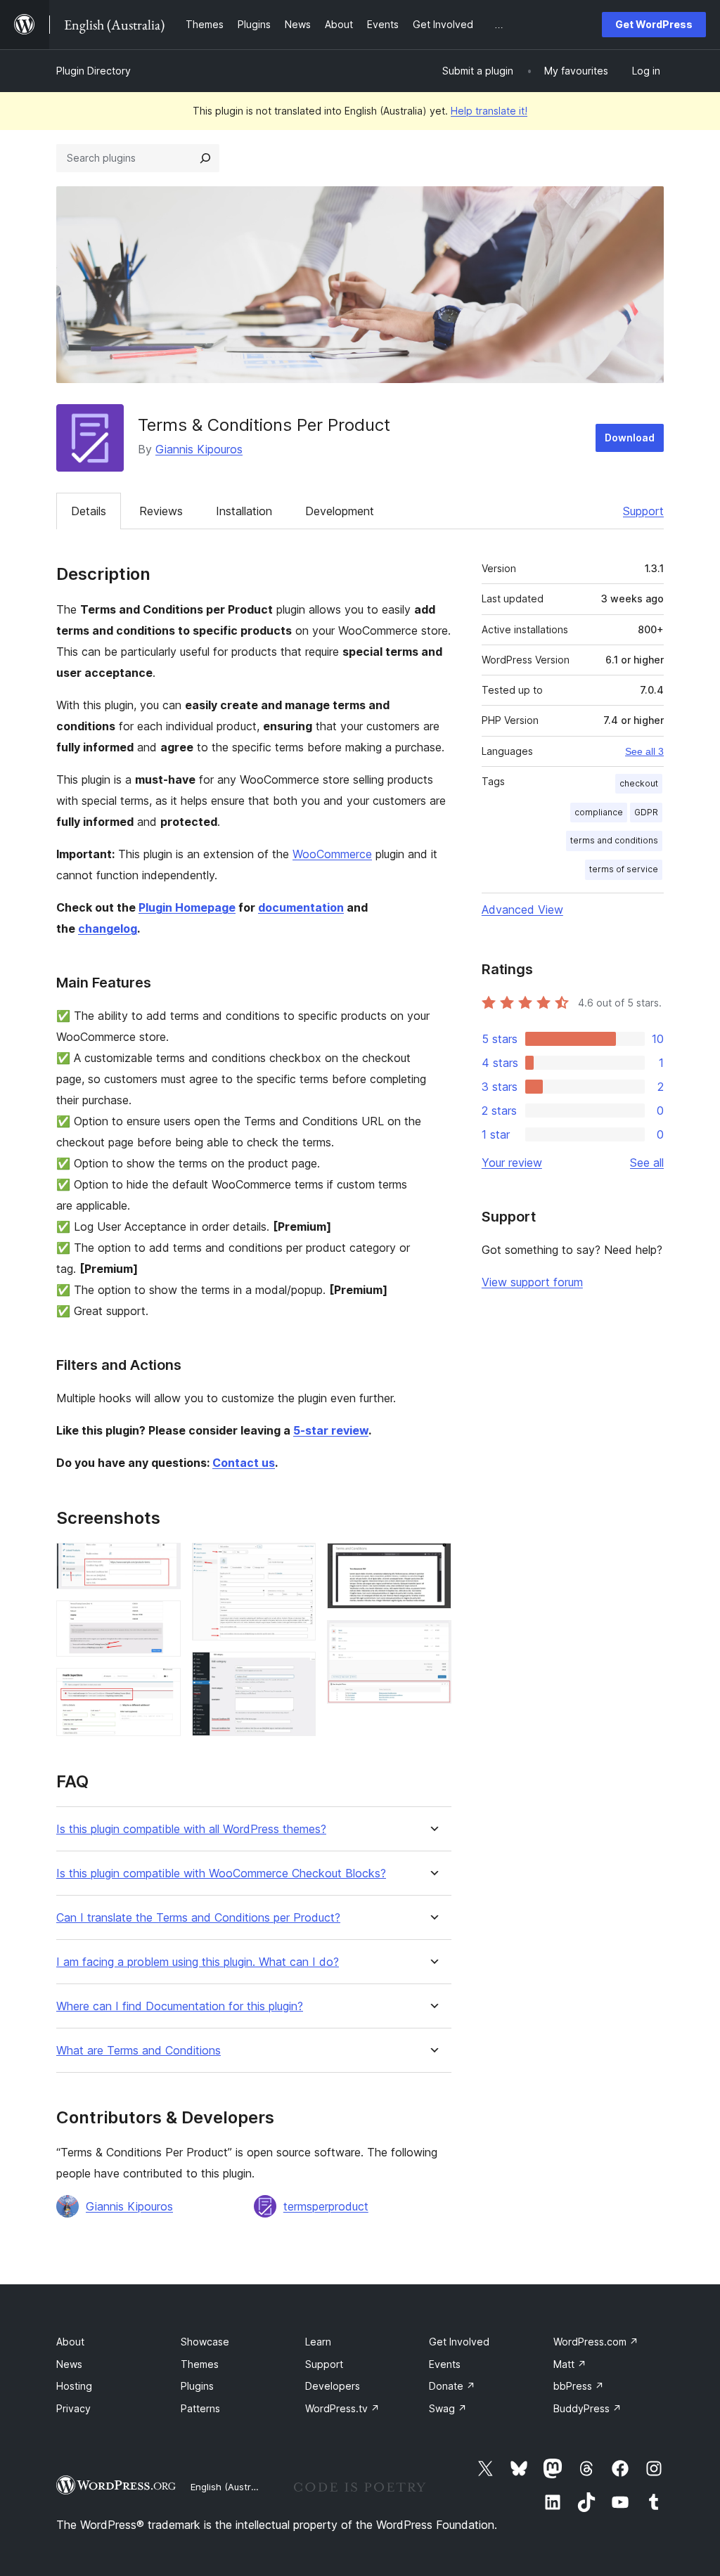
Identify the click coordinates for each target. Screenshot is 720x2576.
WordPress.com (596, 2342)
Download (630, 438)
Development (340, 511)
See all (647, 1163)
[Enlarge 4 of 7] (297, 1562)
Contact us (244, 1463)
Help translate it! (489, 111)
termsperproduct (326, 2206)
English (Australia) (230, 2487)
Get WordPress (654, 24)
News (69, 2364)
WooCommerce (332, 854)
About (70, 2342)
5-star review (331, 1430)
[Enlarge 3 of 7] (162, 1687)
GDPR (646, 812)
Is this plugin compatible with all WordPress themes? (191, 1829)
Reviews (161, 511)
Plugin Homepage (187, 907)
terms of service (624, 869)
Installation (244, 511)
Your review (512, 1163)
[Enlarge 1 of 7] (162, 1562)
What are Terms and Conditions (139, 2051)
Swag (448, 2408)
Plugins (197, 2386)
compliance (599, 812)
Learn (318, 2342)
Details (89, 511)
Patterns (200, 2408)
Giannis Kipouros (199, 449)
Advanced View (522, 910)
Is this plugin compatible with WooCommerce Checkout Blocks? (221, 1873)
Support (643, 511)
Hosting (74, 2386)
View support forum (532, 1282)
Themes (200, 2364)
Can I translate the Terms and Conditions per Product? (198, 1918)
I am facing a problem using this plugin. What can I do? (198, 1962)
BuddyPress (587, 2408)
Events (445, 2364)
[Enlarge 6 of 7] (432, 1562)
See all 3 (644, 751)
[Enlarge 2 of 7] (162, 1619)
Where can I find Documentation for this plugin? (180, 2006)
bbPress (579, 2386)
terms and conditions (614, 840)
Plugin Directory (94, 71)
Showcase (205, 2342)
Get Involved (459, 2342)
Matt (570, 2364)
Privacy (73, 2408)
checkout (639, 783)
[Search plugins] (205, 158)
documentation (301, 907)
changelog (108, 928)
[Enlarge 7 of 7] (432, 1639)
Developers (333, 2386)
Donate (452, 2386)
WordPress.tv (342, 2408)
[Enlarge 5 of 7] (297, 1671)
